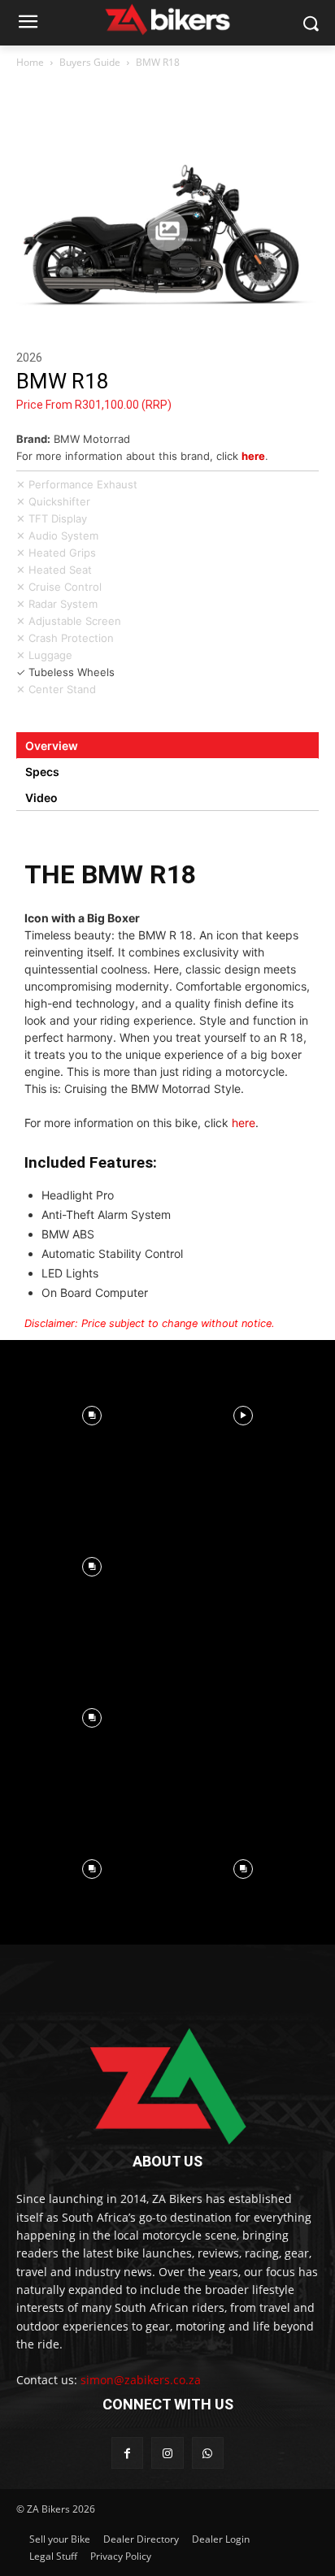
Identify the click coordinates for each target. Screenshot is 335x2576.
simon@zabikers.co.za (141, 2380)
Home (30, 62)
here (253, 456)
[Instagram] (167, 2453)
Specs (42, 772)
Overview (52, 746)
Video (41, 798)
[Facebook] (127, 2453)
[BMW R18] (167, 231)
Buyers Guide (90, 62)
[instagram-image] (92, 1416)
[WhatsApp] (208, 2453)
